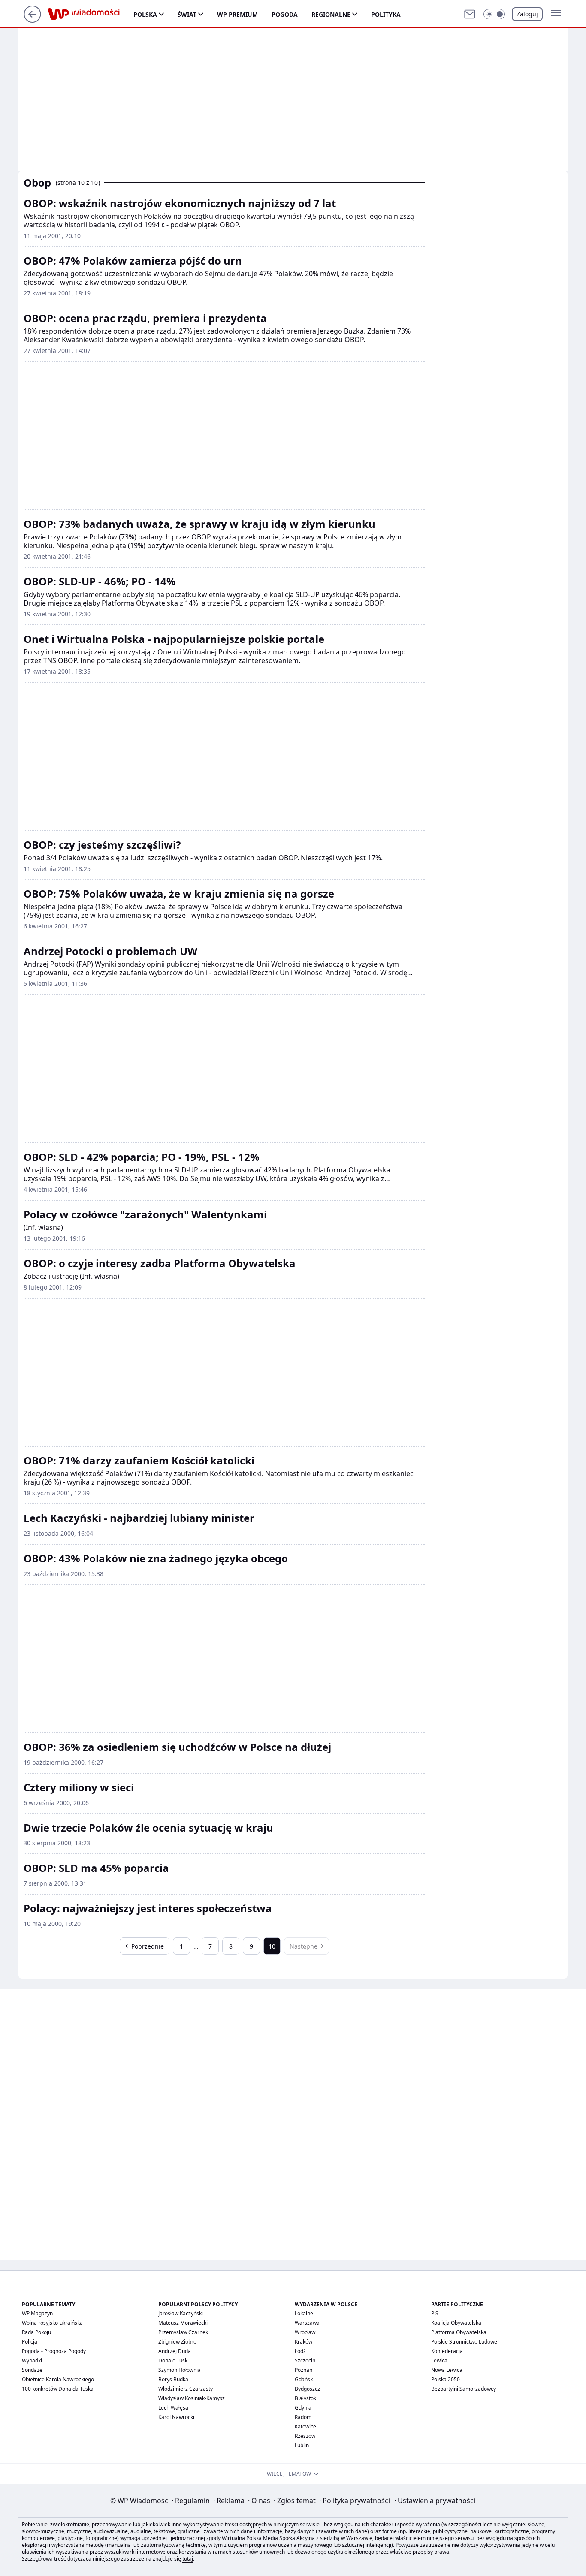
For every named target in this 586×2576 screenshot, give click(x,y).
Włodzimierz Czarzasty (186, 2389)
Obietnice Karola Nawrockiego (58, 2379)
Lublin (302, 2445)
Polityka (386, 14)
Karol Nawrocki (176, 2417)
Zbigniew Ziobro (177, 2342)
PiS (435, 2313)
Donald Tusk (173, 2361)
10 (272, 1946)
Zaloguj (527, 14)
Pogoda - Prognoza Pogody (54, 2351)
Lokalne (304, 2313)
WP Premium (237, 14)
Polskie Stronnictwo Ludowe (464, 2342)
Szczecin (305, 2361)
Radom (303, 2417)
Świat (187, 14)
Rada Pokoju (36, 2332)
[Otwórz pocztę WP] (470, 14)
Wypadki (32, 2361)
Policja (30, 2342)
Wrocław (305, 2332)
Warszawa (307, 2323)
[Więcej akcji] (420, 202)
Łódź (300, 2351)
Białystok (305, 2398)
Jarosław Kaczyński (181, 2313)
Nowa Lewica (447, 2370)
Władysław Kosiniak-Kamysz (192, 2398)
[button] (494, 14)
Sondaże (32, 2370)
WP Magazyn (37, 2313)
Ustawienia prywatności (435, 2501)
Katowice (305, 2427)
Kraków (304, 2342)
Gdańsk (304, 2379)
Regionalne (331, 14)
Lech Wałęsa (173, 2408)
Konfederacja (447, 2351)
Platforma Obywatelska (459, 2332)
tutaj (188, 2559)
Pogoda (285, 14)
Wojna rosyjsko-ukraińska (52, 2323)
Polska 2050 (446, 2379)
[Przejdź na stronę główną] (32, 20)
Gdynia (303, 2408)
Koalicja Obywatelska (456, 2323)
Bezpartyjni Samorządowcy (464, 2389)
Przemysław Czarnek (183, 2332)
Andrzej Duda (175, 2351)
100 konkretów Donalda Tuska (58, 2389)
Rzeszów (305, 2436)
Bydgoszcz (307, 2389)
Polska (145, 14)
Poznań (304, 2370)
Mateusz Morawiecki (183, 2323)
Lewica (439, 2361)
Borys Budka (173, 2379)
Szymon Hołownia (180, 2370)
